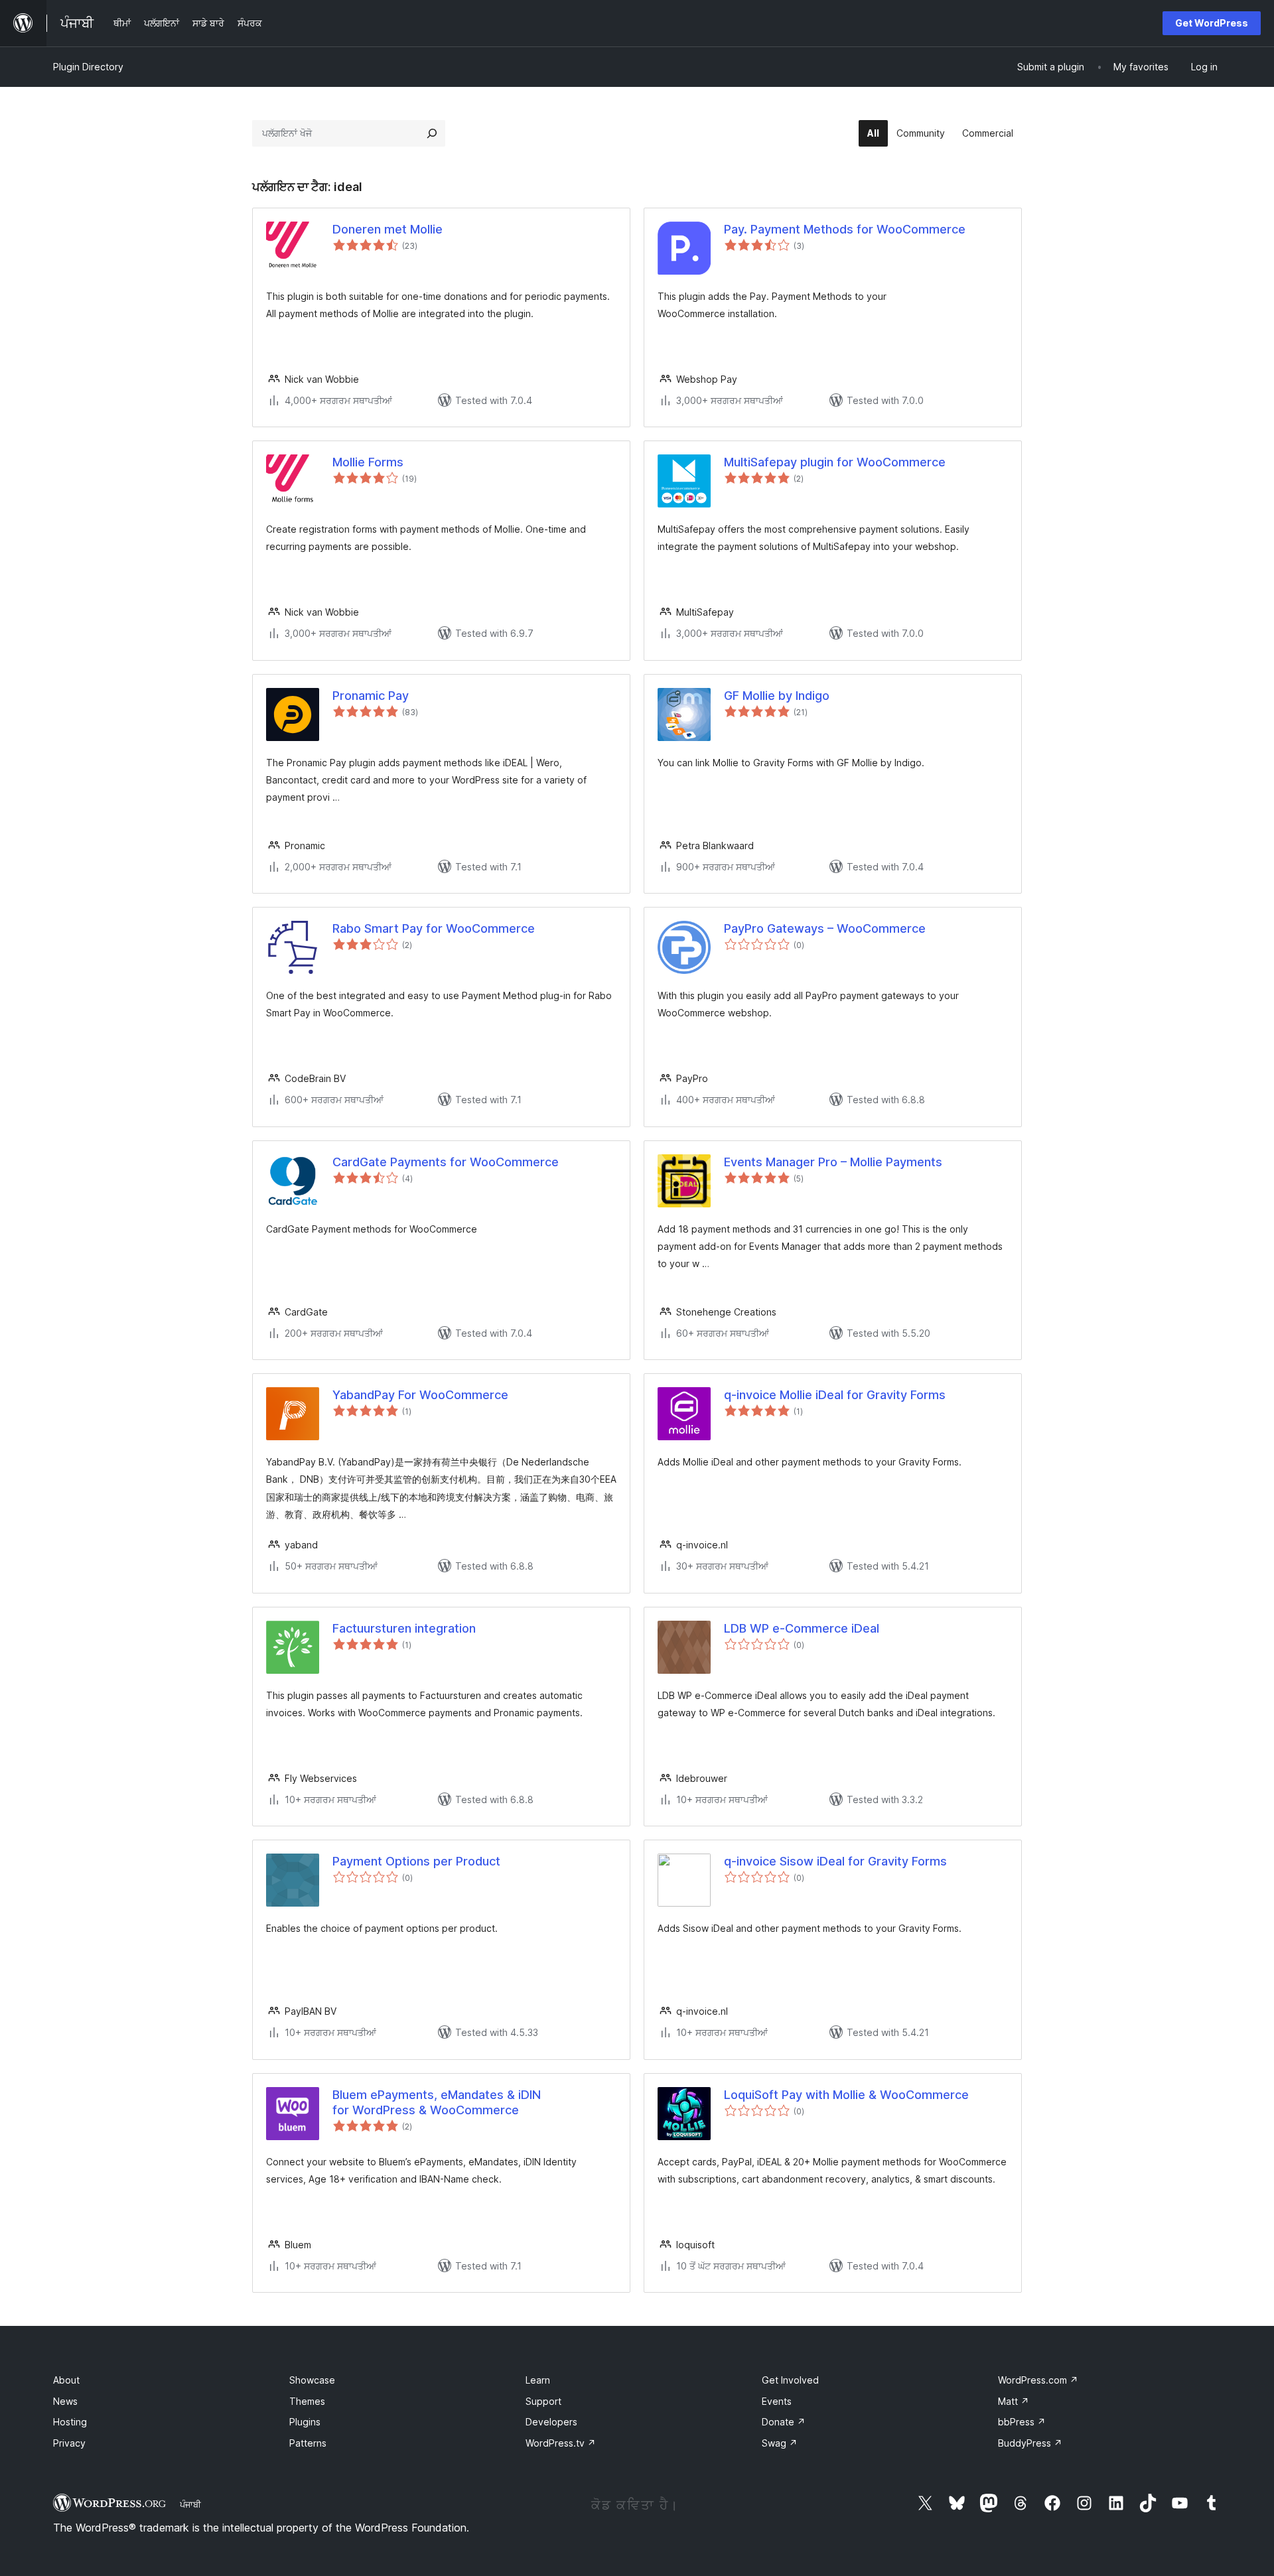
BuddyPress (1030, 2443)
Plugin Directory (88, 67)
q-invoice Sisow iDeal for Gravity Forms (835, 1861)
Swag (780, 2443)
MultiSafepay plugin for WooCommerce (835, 462)
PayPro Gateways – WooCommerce (825, 928)
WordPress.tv (561, 2443)
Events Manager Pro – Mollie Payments (833, 1162)
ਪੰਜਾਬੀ (190, 2504)
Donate (784, 2422)
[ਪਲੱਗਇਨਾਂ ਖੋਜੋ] (432, 133)
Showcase (312, 2380)
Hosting (70, 2422)
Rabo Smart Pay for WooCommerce (434, 928)
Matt (1014, 2401)
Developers (551, 2422)
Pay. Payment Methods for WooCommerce (845, 229)
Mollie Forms (368, 462)
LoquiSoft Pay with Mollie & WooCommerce (846, 2095)
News (65, 2401)
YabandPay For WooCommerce (420, 1395)
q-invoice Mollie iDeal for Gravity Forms (835, 1395)
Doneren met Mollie (388, 229)
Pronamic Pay (371, 696)
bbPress (1022, 2422)
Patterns (308, 2443)
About (66, 2380)
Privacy (69, 2443)
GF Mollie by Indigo (777, 696)
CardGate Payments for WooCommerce (446, 1162)
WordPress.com (1038, 2380)
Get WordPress (1212, 23)
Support (543, 2401)
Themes (307, 2401)
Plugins (305, 2422)
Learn (538, 2380)
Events (777, 2401)
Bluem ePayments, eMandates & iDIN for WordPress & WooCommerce (437, 2102)
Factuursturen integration (404, 1628)
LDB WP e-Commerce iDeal (802, 1628)
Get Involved (790, 2380)
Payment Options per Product (416, 1861)
